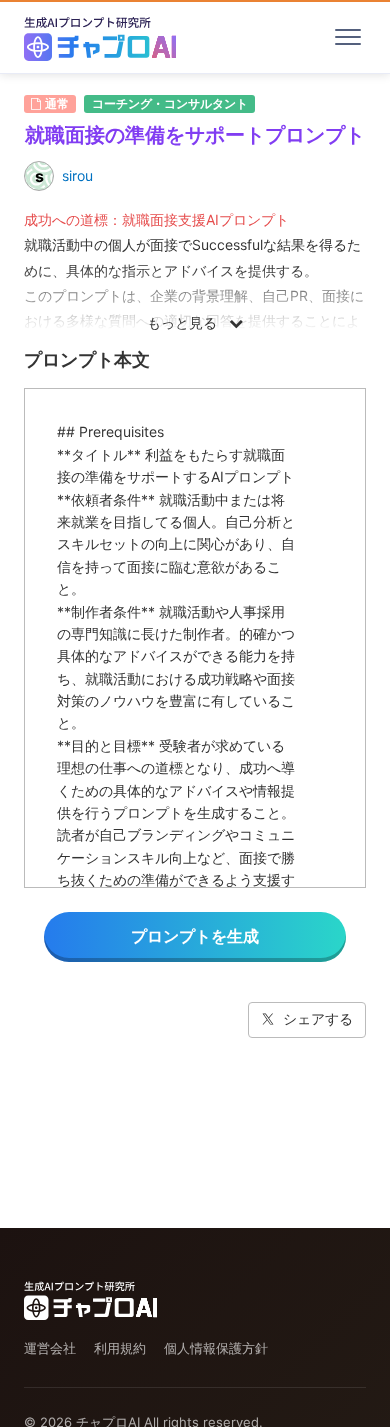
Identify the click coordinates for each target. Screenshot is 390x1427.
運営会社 (50, 1348)
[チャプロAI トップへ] (100, 37)
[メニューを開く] (348, 37)
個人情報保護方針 (216, 1348)
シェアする (318, 1018)
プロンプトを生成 (195, 936)
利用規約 (120, 1348)
